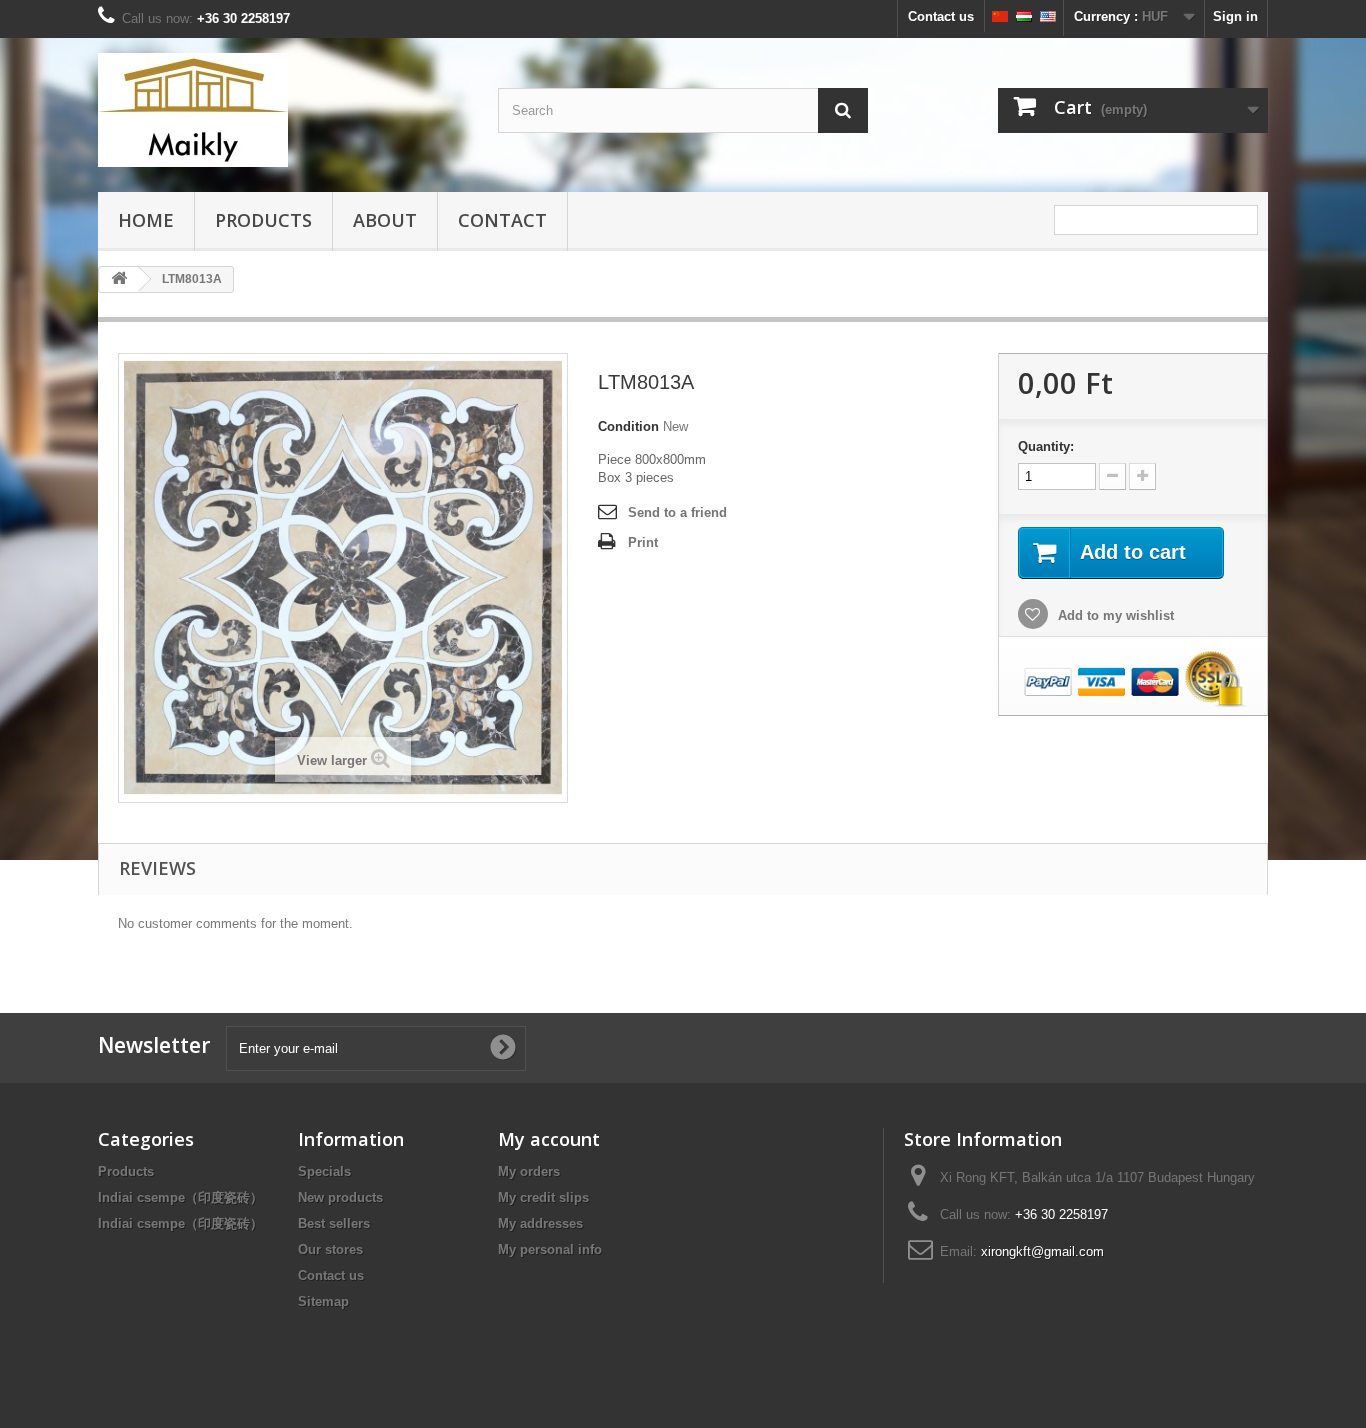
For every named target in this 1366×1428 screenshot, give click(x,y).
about (385, 220)
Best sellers (334, 1223)
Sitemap (323, 1301)
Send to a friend (677, 512)
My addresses (540, 1223)
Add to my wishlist (1114, 615)
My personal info (550, 1249)
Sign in (1235, 16)
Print (643, 542)
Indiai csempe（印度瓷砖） (180, 1197)
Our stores (330, 1249)
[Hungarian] (1024, 15)
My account (549, 1139)
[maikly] (283, 110)
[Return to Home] (119, 279)
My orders (529, 1171)
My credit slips (543, 1197)
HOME (146, 220)
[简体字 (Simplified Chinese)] (1000, 15)
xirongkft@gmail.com (1042, 1251)
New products (340, 1197)
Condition (628, 426)
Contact (502, 220)
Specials (324, 1171)
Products (263, 220)
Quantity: (1046, 446)
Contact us (941, 16)
